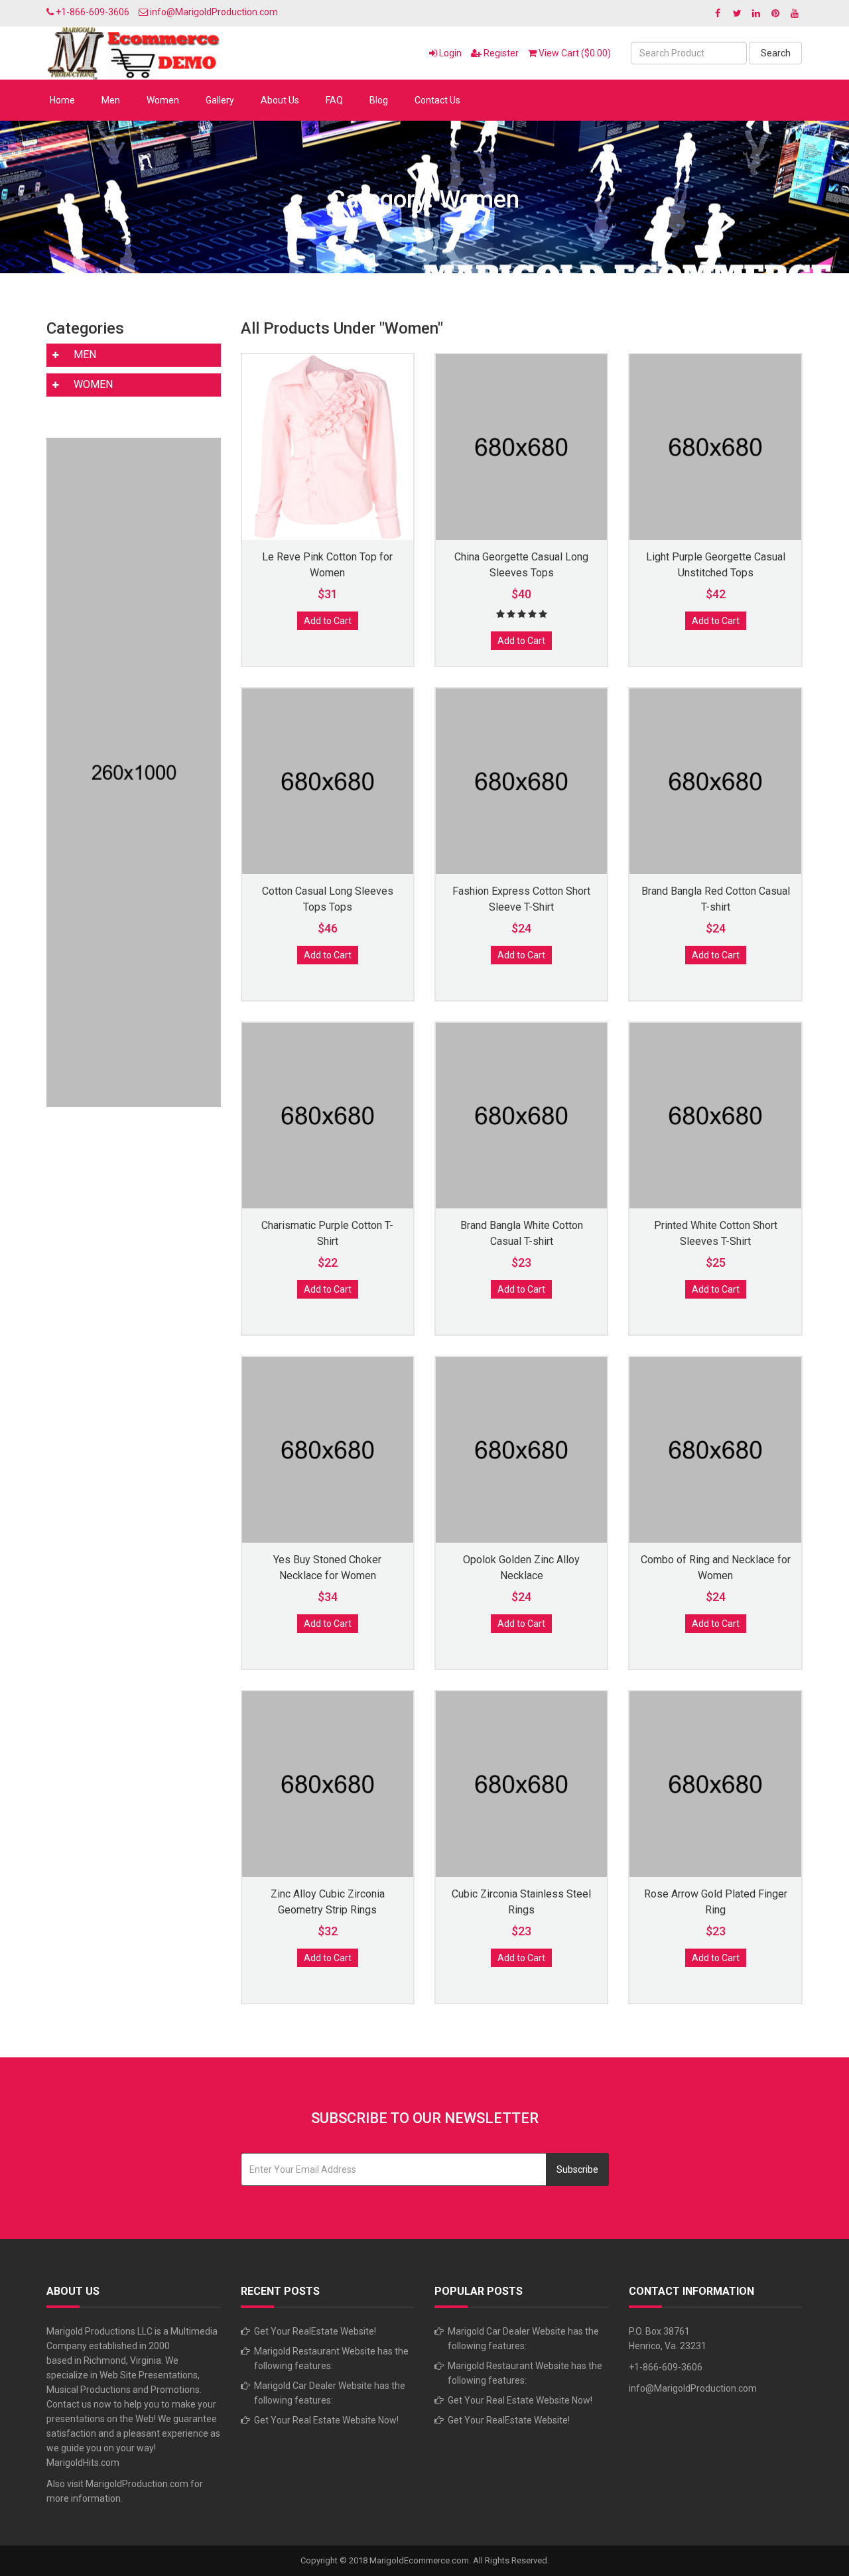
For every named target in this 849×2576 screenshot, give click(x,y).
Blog (379, 100)
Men (111, 100)
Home (62, 100)
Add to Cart (328, 621)
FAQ (334, 100)
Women (163, 100)
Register (500, 53)
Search (776, 53)
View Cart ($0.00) (574, 53)
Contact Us (437, 100)
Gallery (220, 100)
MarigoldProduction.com (137, 2484)
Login (449, 53)
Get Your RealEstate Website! (315, 2331)
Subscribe (577, 2169)
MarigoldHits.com (83, 2463)
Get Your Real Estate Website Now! (326, 2420)
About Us (280, 100)
